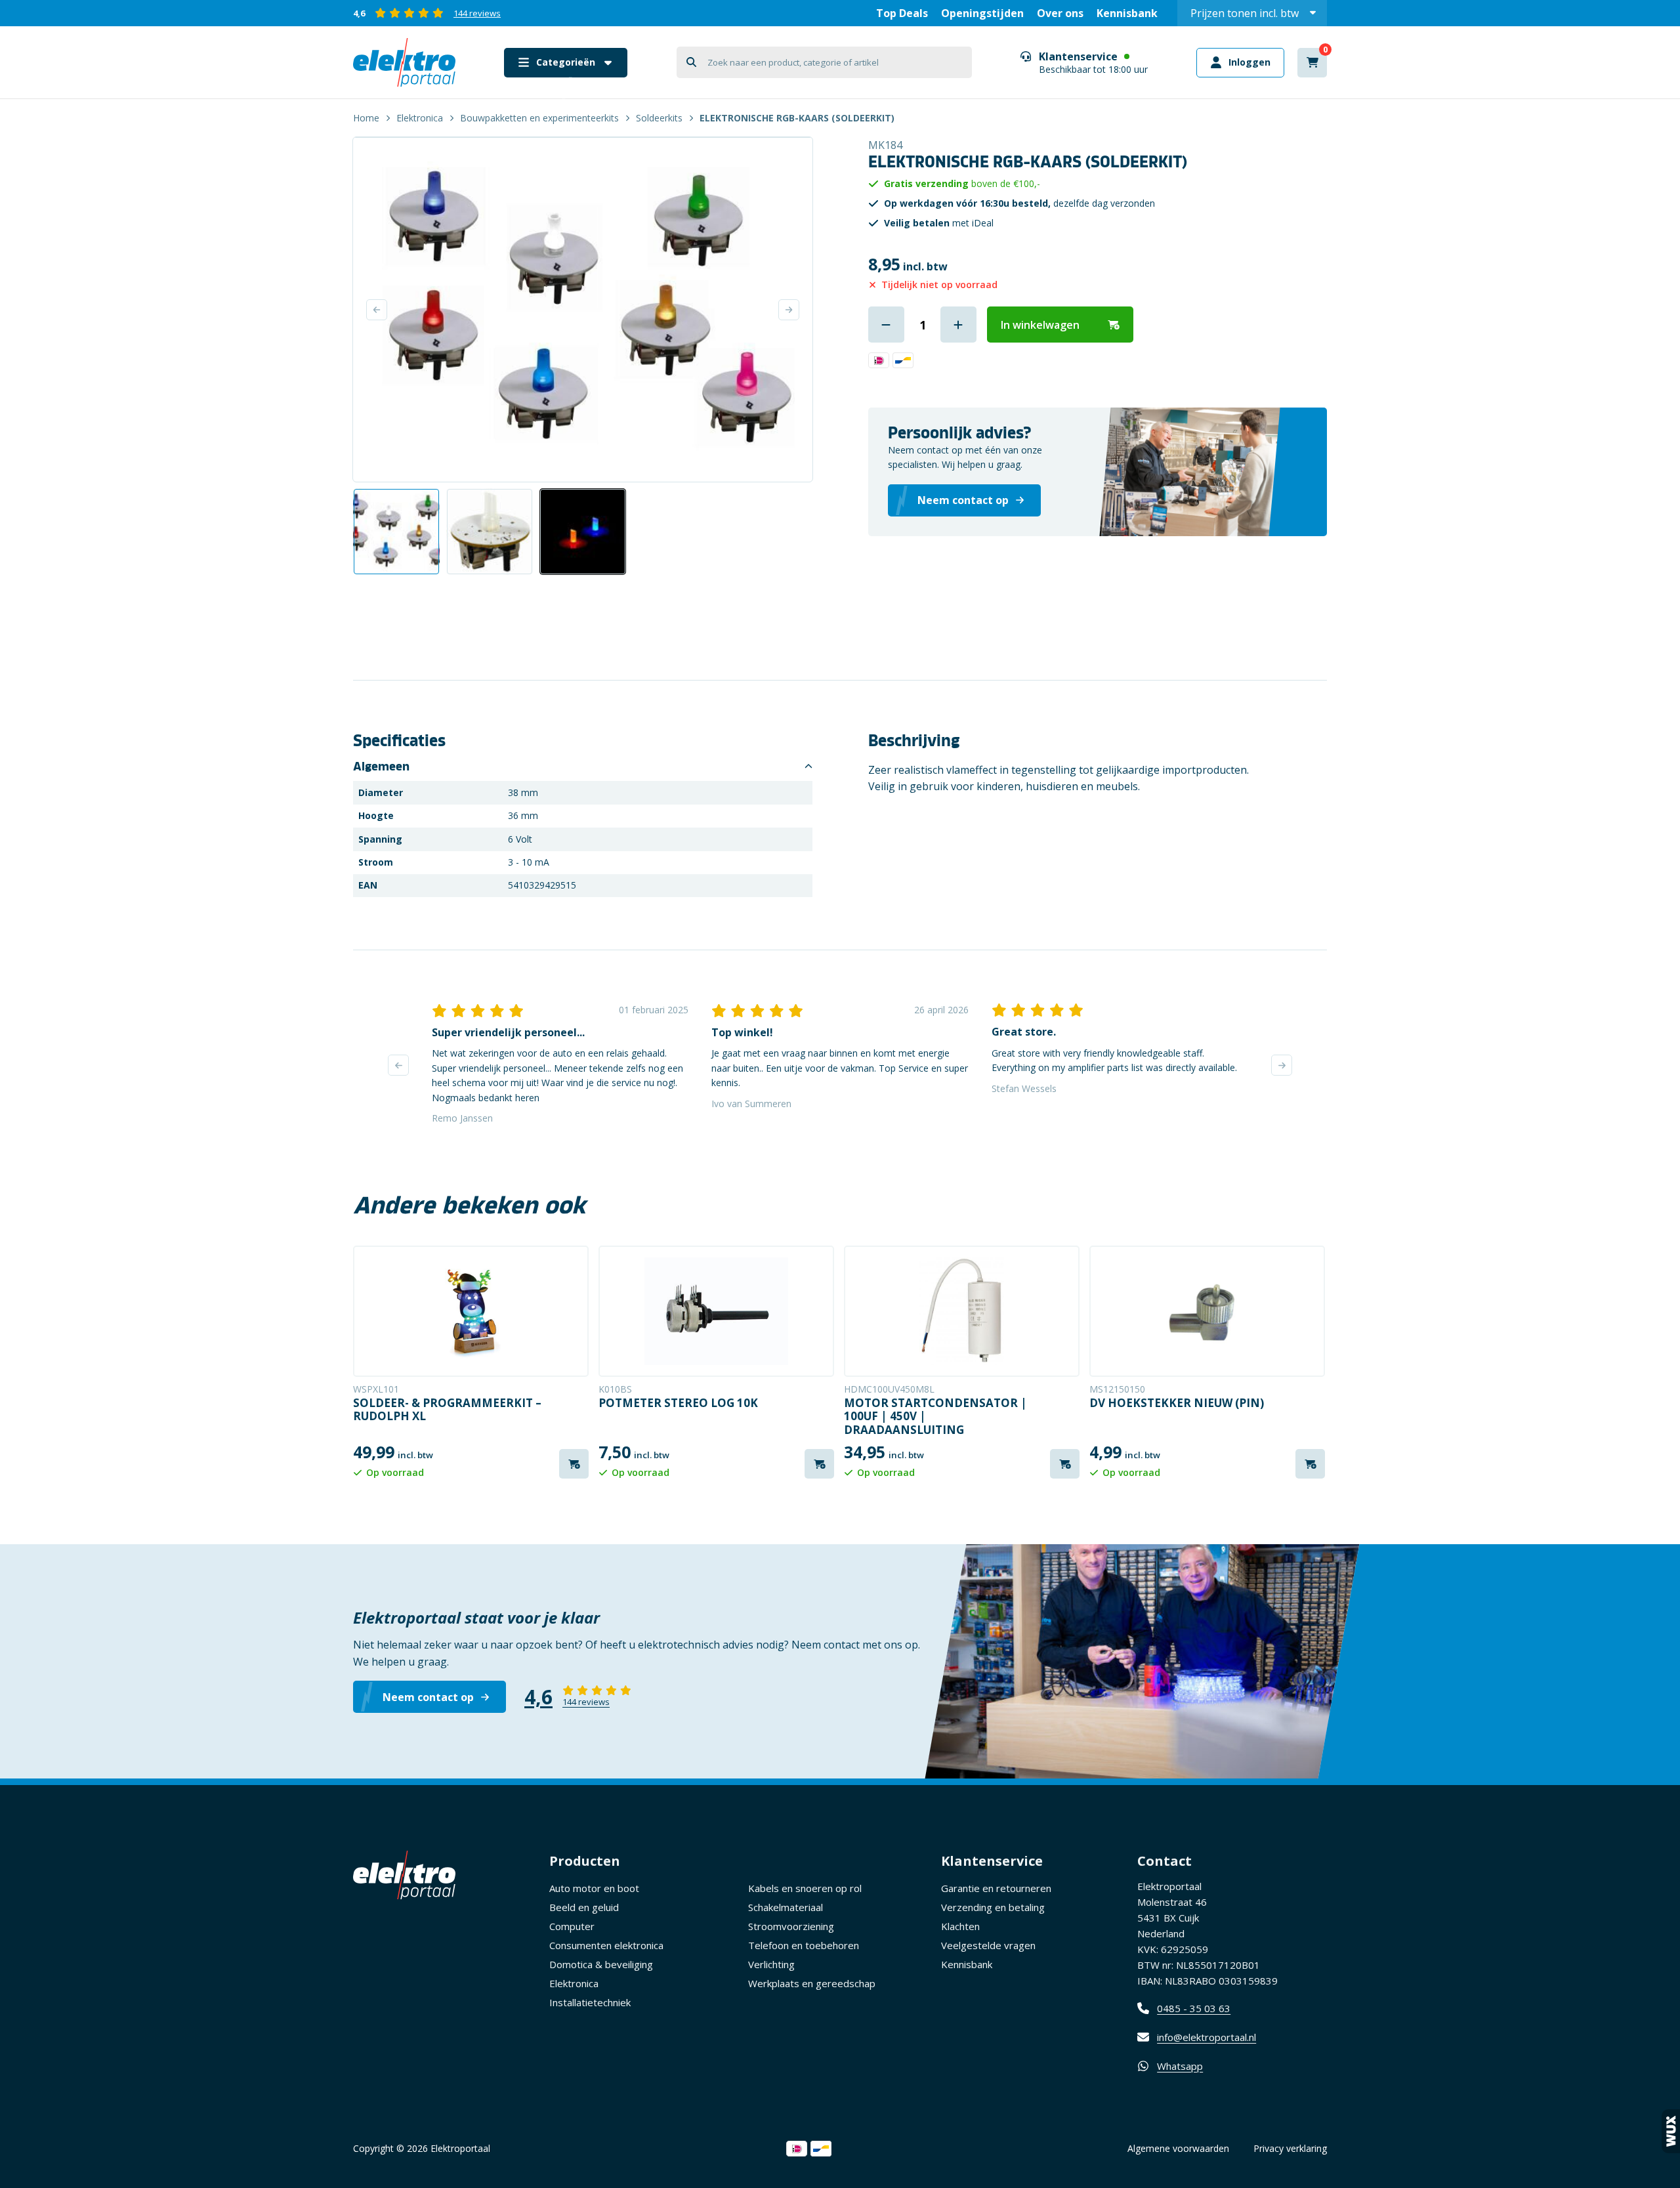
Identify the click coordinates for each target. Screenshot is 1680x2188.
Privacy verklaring (1290, 2148)
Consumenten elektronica (606, 1945)
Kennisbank (1127, 13)
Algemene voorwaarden (1178, 2148)
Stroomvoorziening (791, 1926)
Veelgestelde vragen (988, 1945)
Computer (572, 1926)
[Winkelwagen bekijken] (1312, 63)
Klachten (960, 1926)
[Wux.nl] (1671, 2131)
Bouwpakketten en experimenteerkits (539, 118)
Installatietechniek (590, 2002)
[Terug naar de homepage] (404, 62)
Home (366, 118)
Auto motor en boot (594, 1888)
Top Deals (902, 13)
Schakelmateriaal (786, 1907)
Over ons (1060, 13)
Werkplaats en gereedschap (812, 1983)
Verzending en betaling (993, 1907)
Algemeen (381, 767)
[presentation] (398, 1065)
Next (789, 310)
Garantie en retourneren (996, 1888)
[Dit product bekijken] (471, 1311)
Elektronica (420, 118)
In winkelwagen (1040, 325)
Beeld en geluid (584, 1907)
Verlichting (771, 1964)
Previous (377, 310)
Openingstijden (982, 13)
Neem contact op (428, 1697)
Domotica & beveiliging (601, 1964)
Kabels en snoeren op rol (805, 1888)
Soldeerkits (659, 118)
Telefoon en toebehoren (804, 1945)
